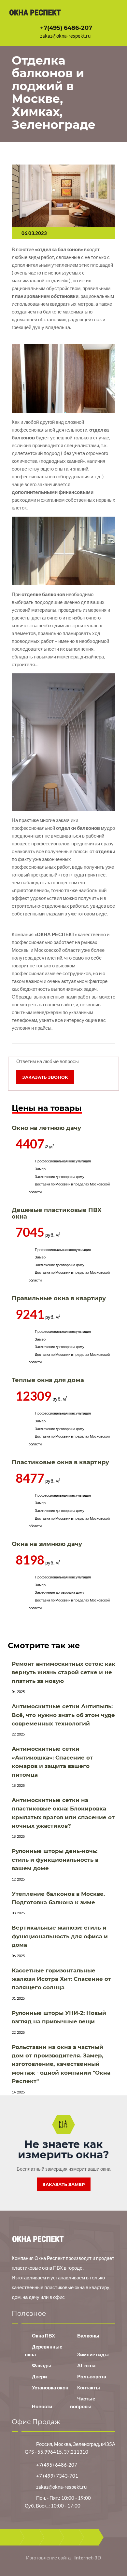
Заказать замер (64, 2184)
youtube (71, 2537)
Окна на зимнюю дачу (47, 1544)
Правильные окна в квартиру (59, 1298)
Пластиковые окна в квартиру (60, 1462)
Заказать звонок (45, 1077)
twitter (51, 2537)
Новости (42, 2406)
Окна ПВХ (43, 2336)
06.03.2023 (34, 233)
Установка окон (50, 2387)
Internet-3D (88, 2558)
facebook (32, 2537)
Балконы (88, 2336)
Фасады (42, 2365)
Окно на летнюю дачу (46, 1128)
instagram (91, 2537)
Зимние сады (93, 2354)
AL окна (86, 2365)
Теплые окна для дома (48, 1380)
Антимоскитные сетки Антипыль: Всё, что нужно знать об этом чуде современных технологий (63, 1715)
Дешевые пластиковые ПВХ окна (57, 1213)
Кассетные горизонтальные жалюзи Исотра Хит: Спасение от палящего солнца (61, 1979)
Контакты (89, 2387)
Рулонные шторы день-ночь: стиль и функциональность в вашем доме (55, 1860)
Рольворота (92, 2376)
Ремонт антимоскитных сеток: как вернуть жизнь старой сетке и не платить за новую (63, 1672)
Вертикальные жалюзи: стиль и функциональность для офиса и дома (60, 1936)
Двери (39, 2376)
